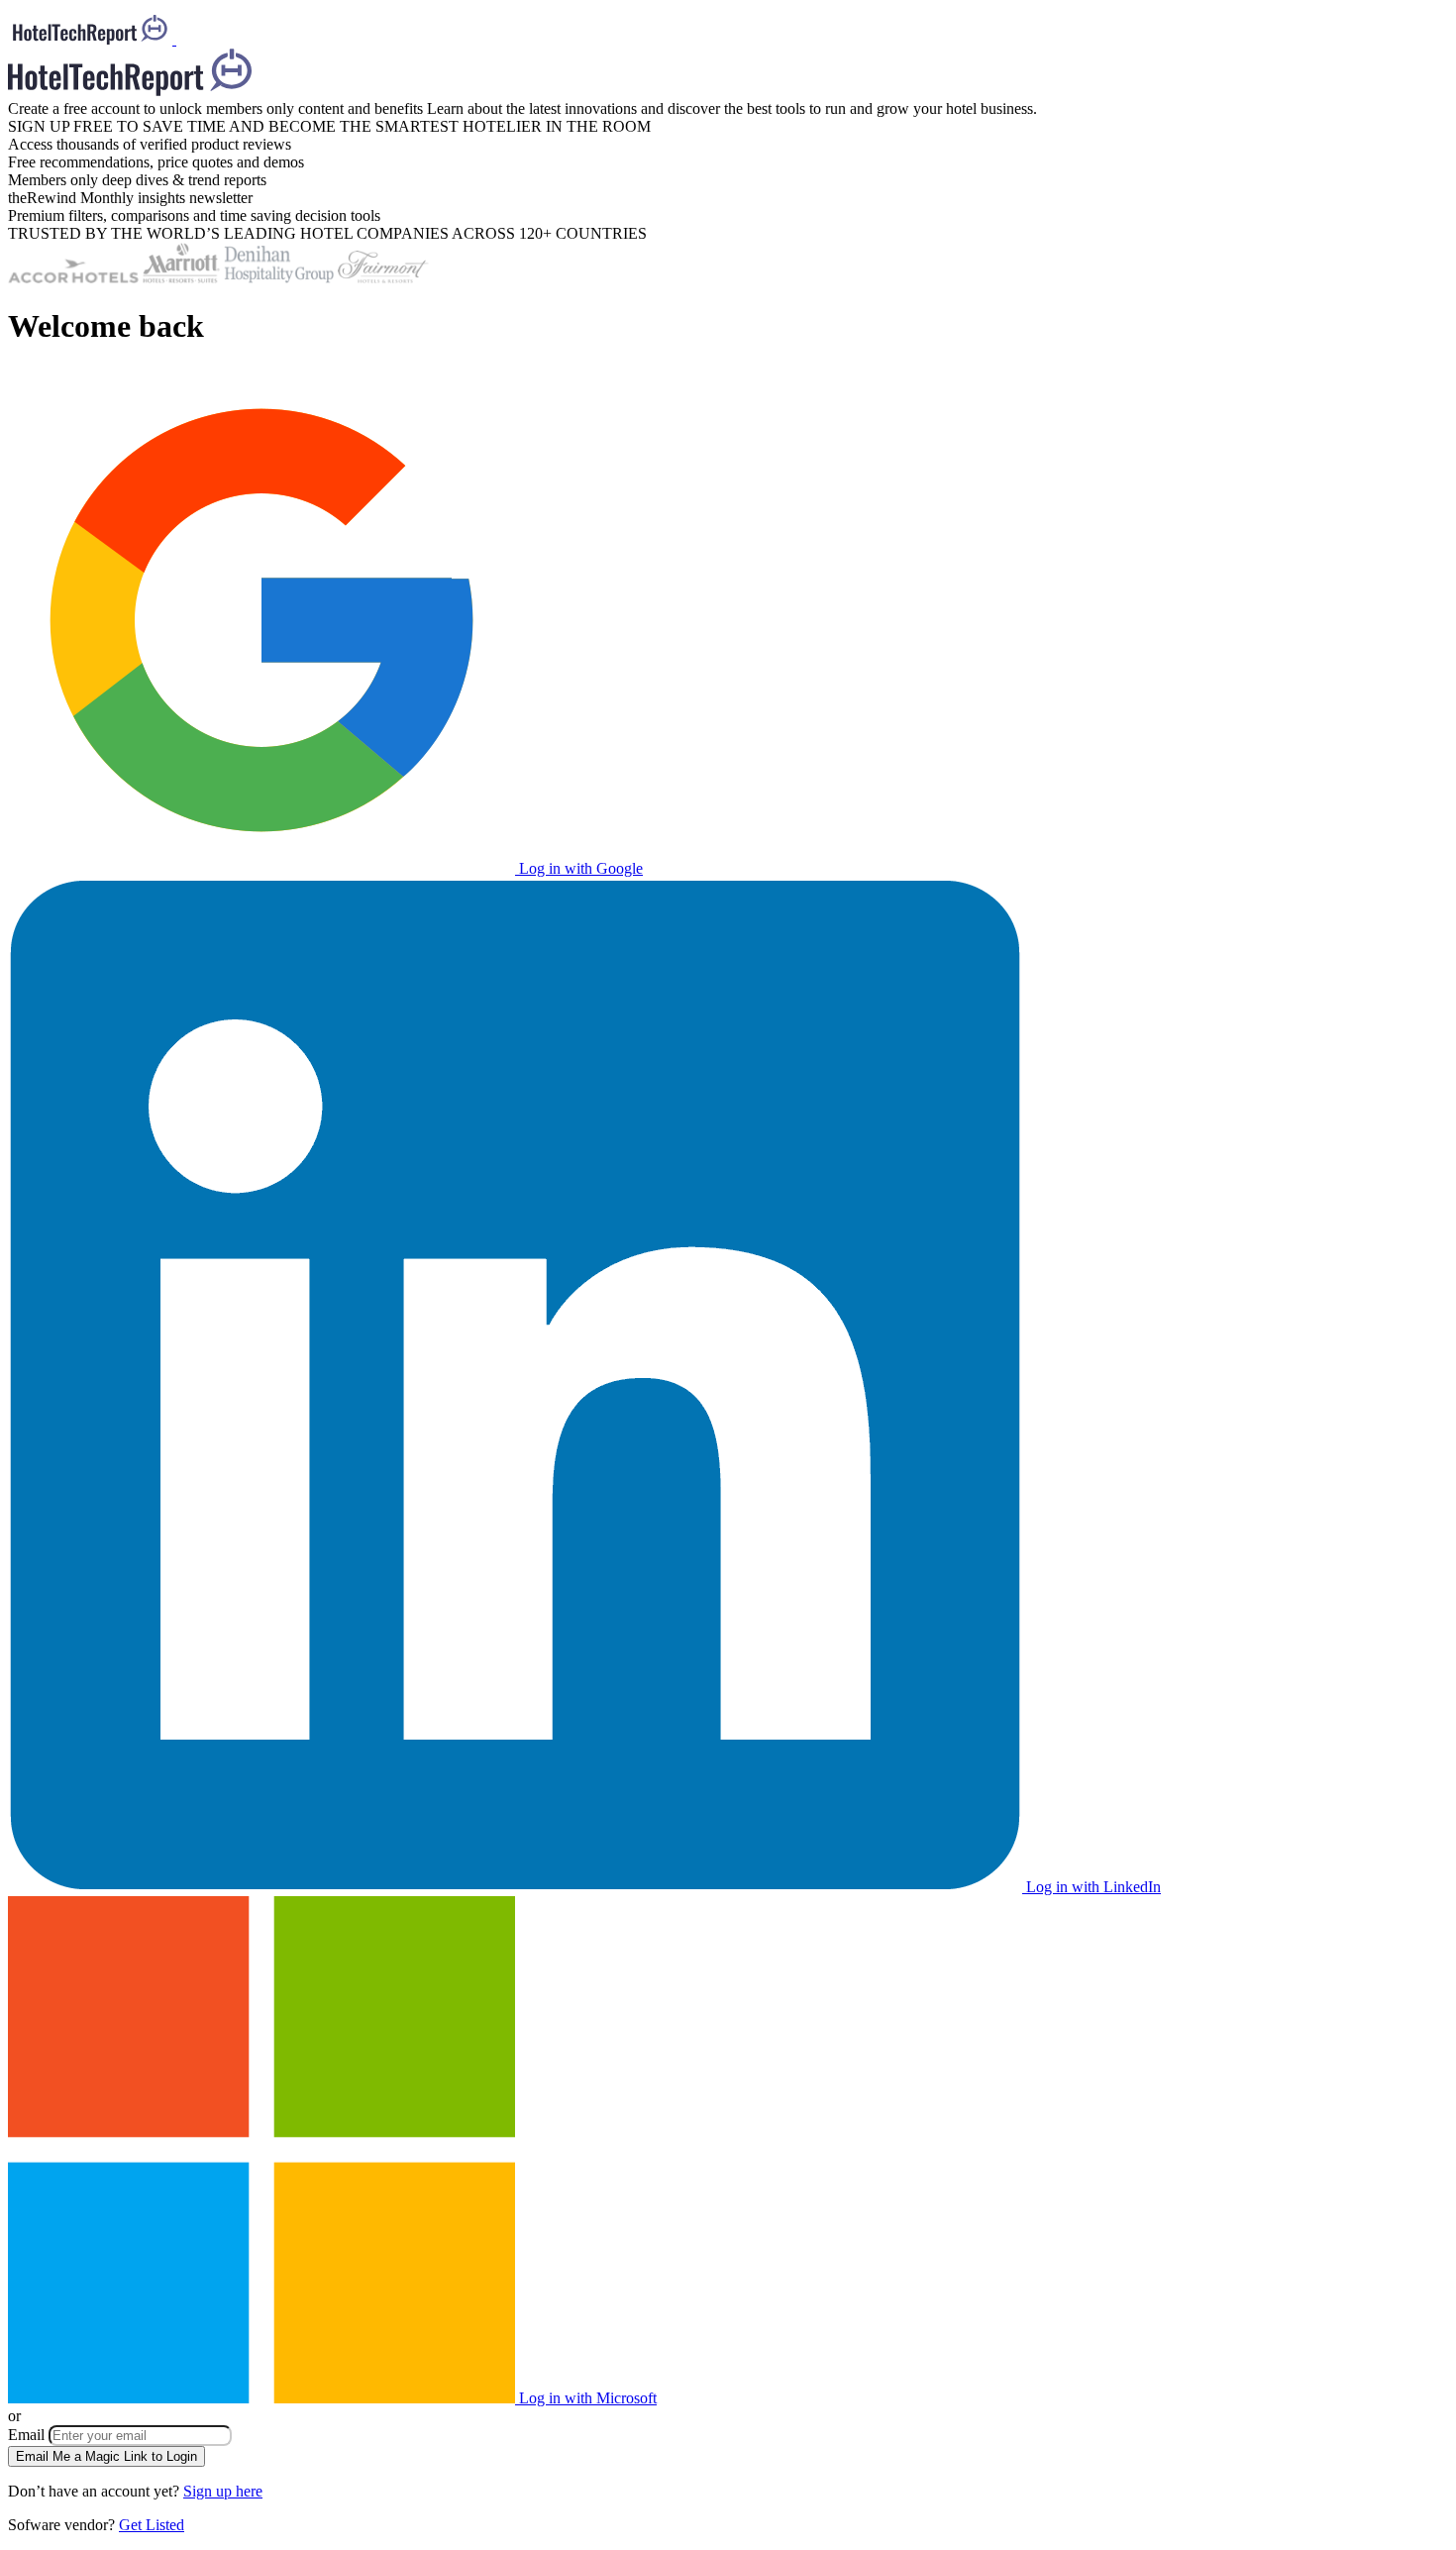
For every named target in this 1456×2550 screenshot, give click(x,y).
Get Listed (152, 2525)
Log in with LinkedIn (1092, 1887)
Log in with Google (579, 868)
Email (28, 2435)
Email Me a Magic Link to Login (106, 2456)
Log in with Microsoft (586, 2398)
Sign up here (223, 2491)
